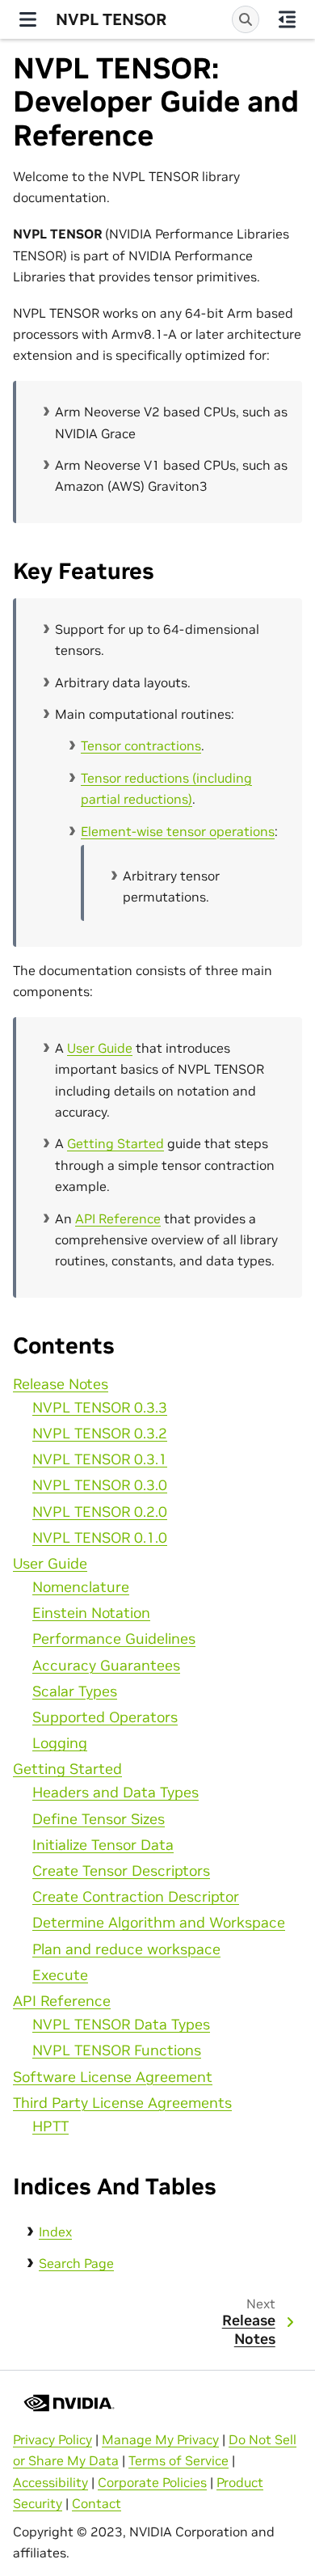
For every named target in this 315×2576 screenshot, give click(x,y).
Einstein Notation (91, 1613)
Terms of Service (178, 2460)
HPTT (50, 2126)
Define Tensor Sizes (99, 1819)
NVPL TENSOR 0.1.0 (100, 1538)
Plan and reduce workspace (126, 1949)
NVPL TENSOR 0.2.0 (100, 1512)
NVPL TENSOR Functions (117, 2050)
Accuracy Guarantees (106, 1666)
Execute (60, 1975)
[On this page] (287, 19)
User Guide (50, 1564)
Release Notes (61, 1384)
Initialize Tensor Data (103, 1845)
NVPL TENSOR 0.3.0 (100, 1485)
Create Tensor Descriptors (121, 1871)
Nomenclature (81, 1587)
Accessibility (50, 2482)
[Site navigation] (28, 19)
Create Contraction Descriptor (136, 1897)
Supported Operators (105, 1717)
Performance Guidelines (114, 1639)
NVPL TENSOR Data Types (121, 2025)
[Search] (246, 19)
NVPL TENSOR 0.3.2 (100, 1434)
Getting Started (67, 1769)
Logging (60, 1743)
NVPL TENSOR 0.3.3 (100, 1408)
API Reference (62, 2001)
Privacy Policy (52, 2439)
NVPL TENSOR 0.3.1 (100, 1459)
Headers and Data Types (115, 1793)
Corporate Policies (152, 2482)
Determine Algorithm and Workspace (159, 1923)
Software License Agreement (113, 2077)
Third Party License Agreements (122, 2103)
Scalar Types (75, 1691)
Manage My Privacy (160, 2439)
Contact (97, 2503)
